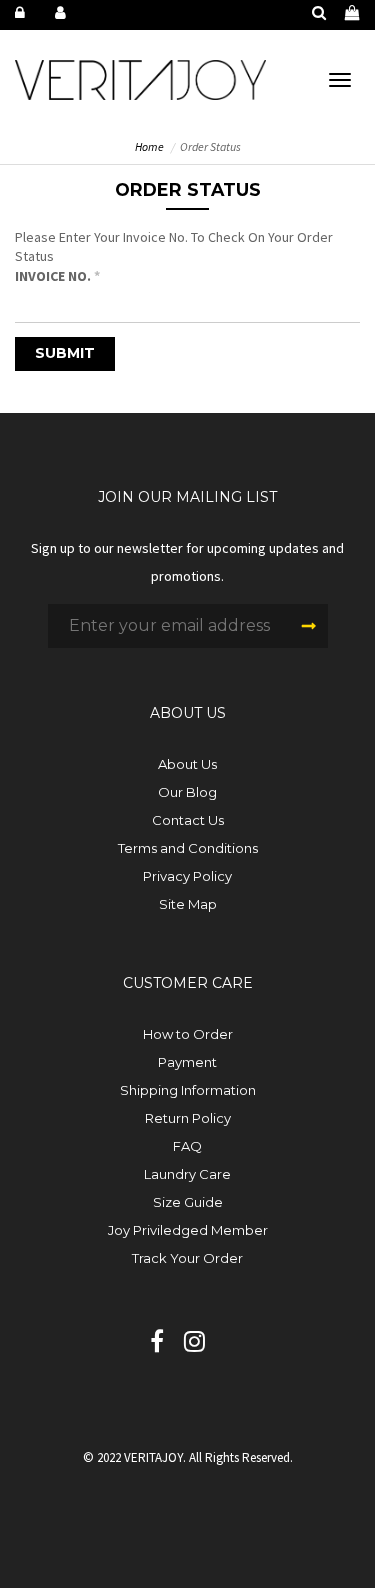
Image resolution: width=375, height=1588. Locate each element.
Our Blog (187, 792)
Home (149, 146)
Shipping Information (188, 1090)
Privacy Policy (187, 876)
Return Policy (188, 1118)
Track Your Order (187, 1258)
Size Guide (188, 1202)
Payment (187, 1062)
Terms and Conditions (188, 848)
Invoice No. (57, 276)
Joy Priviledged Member (188, 1230)
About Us (187, 764)
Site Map (188, 904)
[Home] (140, 78)
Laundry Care (187, 1174)
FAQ (187, 1146)
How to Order (188, 1034)
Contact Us (188, 820)
